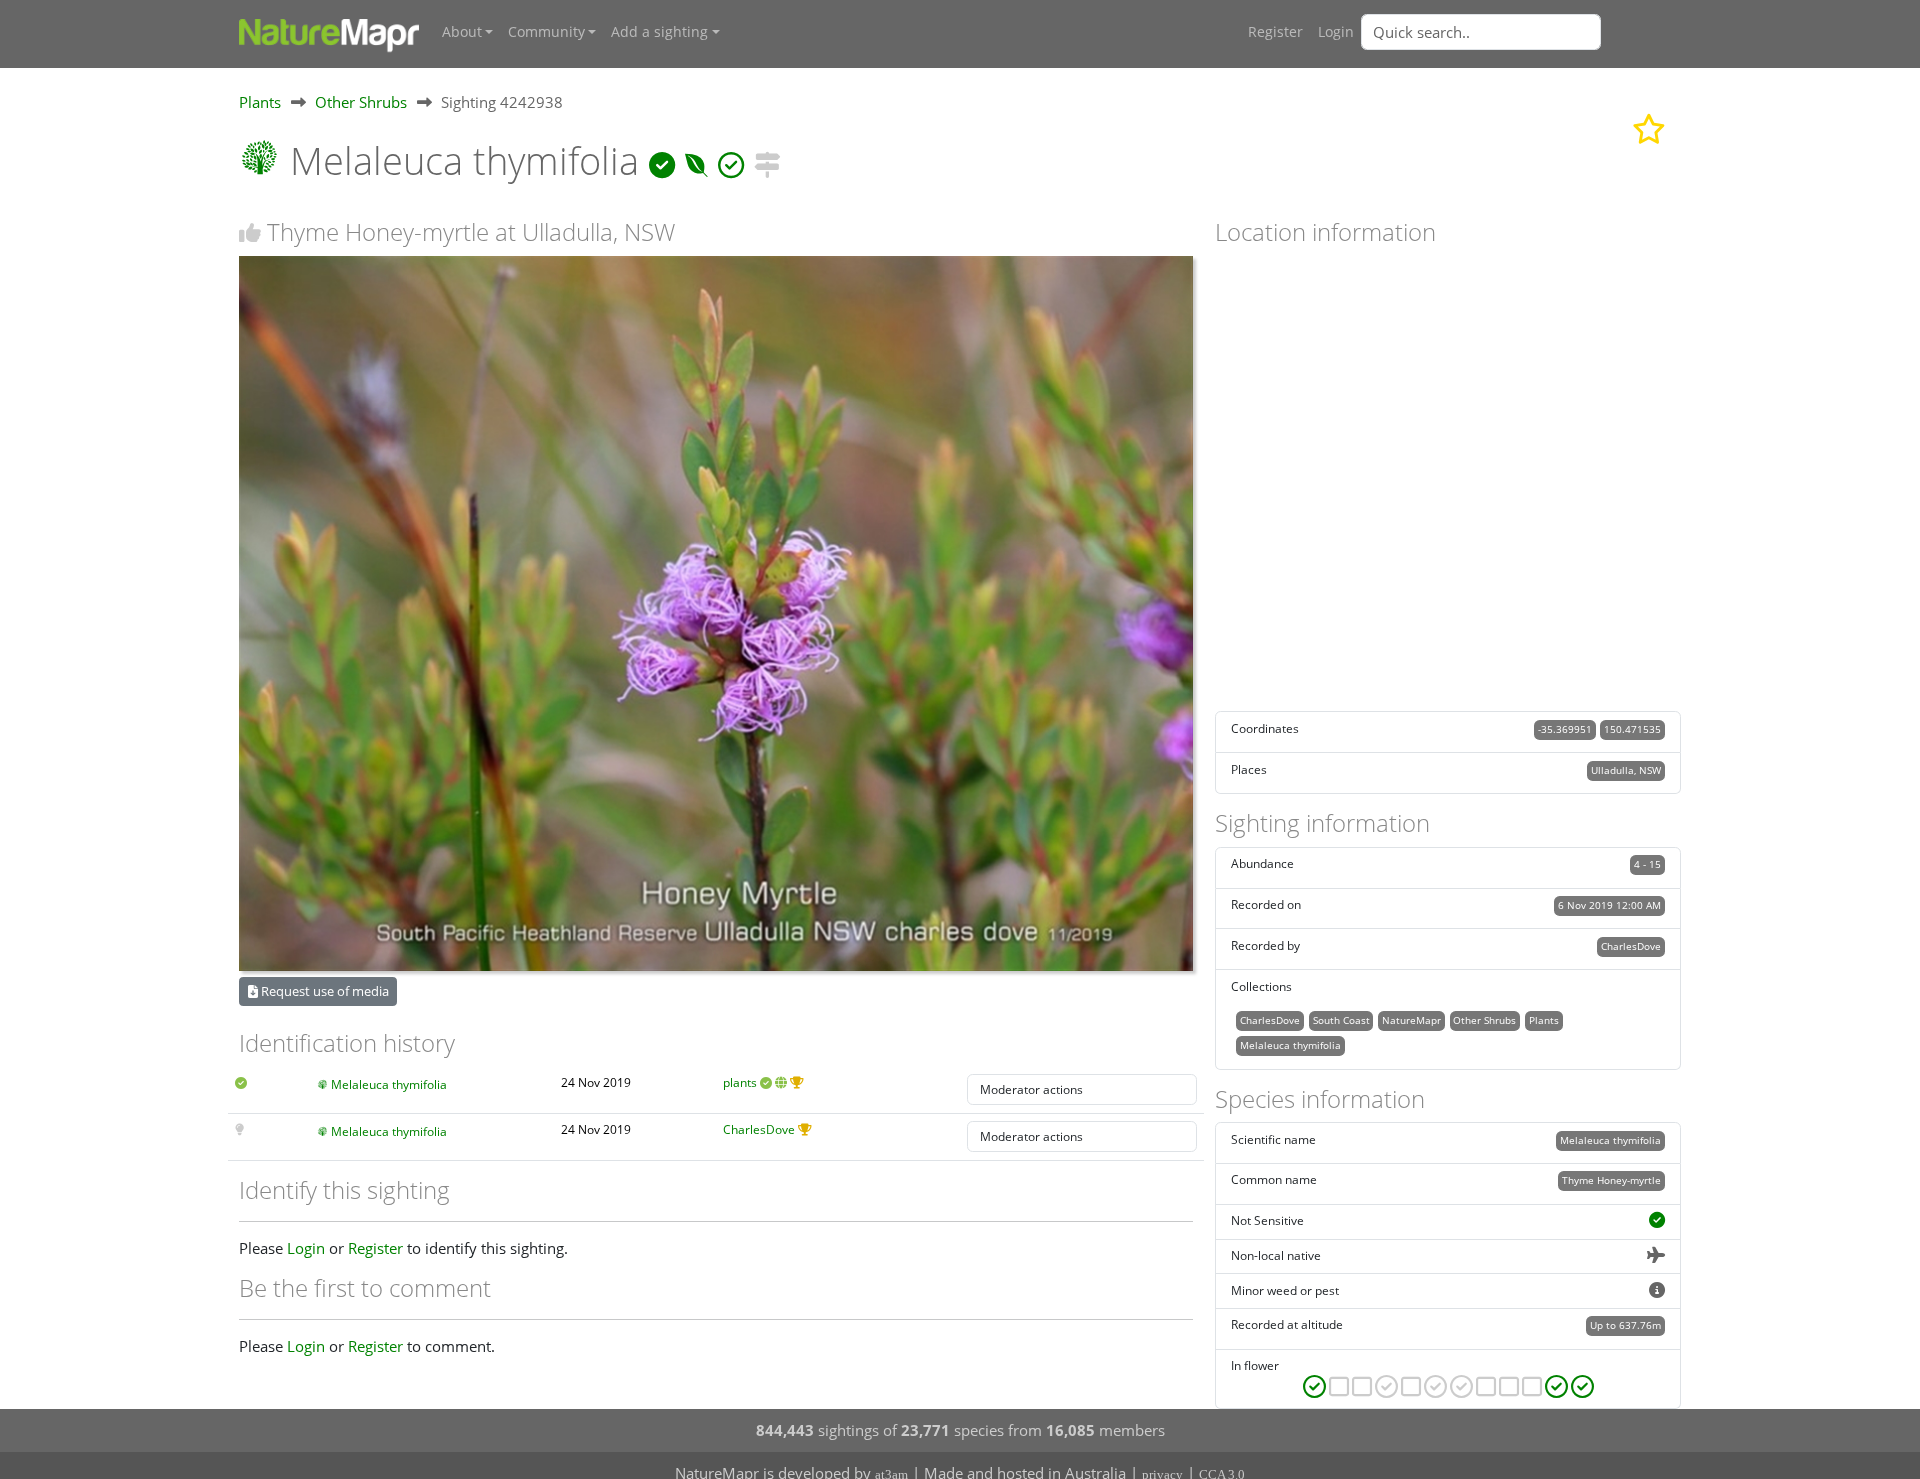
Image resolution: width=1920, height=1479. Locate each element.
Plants (260, 102)
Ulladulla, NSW (1626, 770)
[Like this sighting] (250, 232)
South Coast (1341, 1020)
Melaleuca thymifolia (389, 1084)
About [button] (462, 32)
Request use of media (323, 991)
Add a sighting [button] (659, 32)
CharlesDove (759, 1129)
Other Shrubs (361, 102)
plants (740, 1082)
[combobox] (1521, 32)
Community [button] (546, 32)
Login (1336, 32)
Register (1275, 32)
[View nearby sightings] (767, 160)
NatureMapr (1411, 1020)
